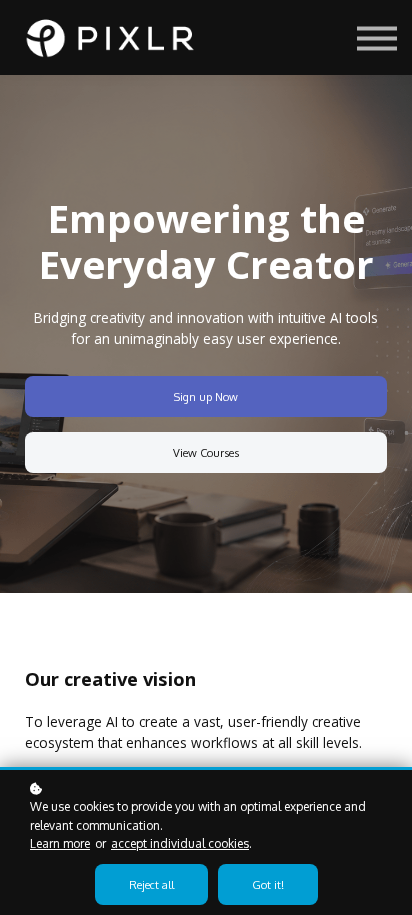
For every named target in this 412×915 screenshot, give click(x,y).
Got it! (268, 884)
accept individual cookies (180, 843)
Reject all (151, 884)
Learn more (60, 843)
